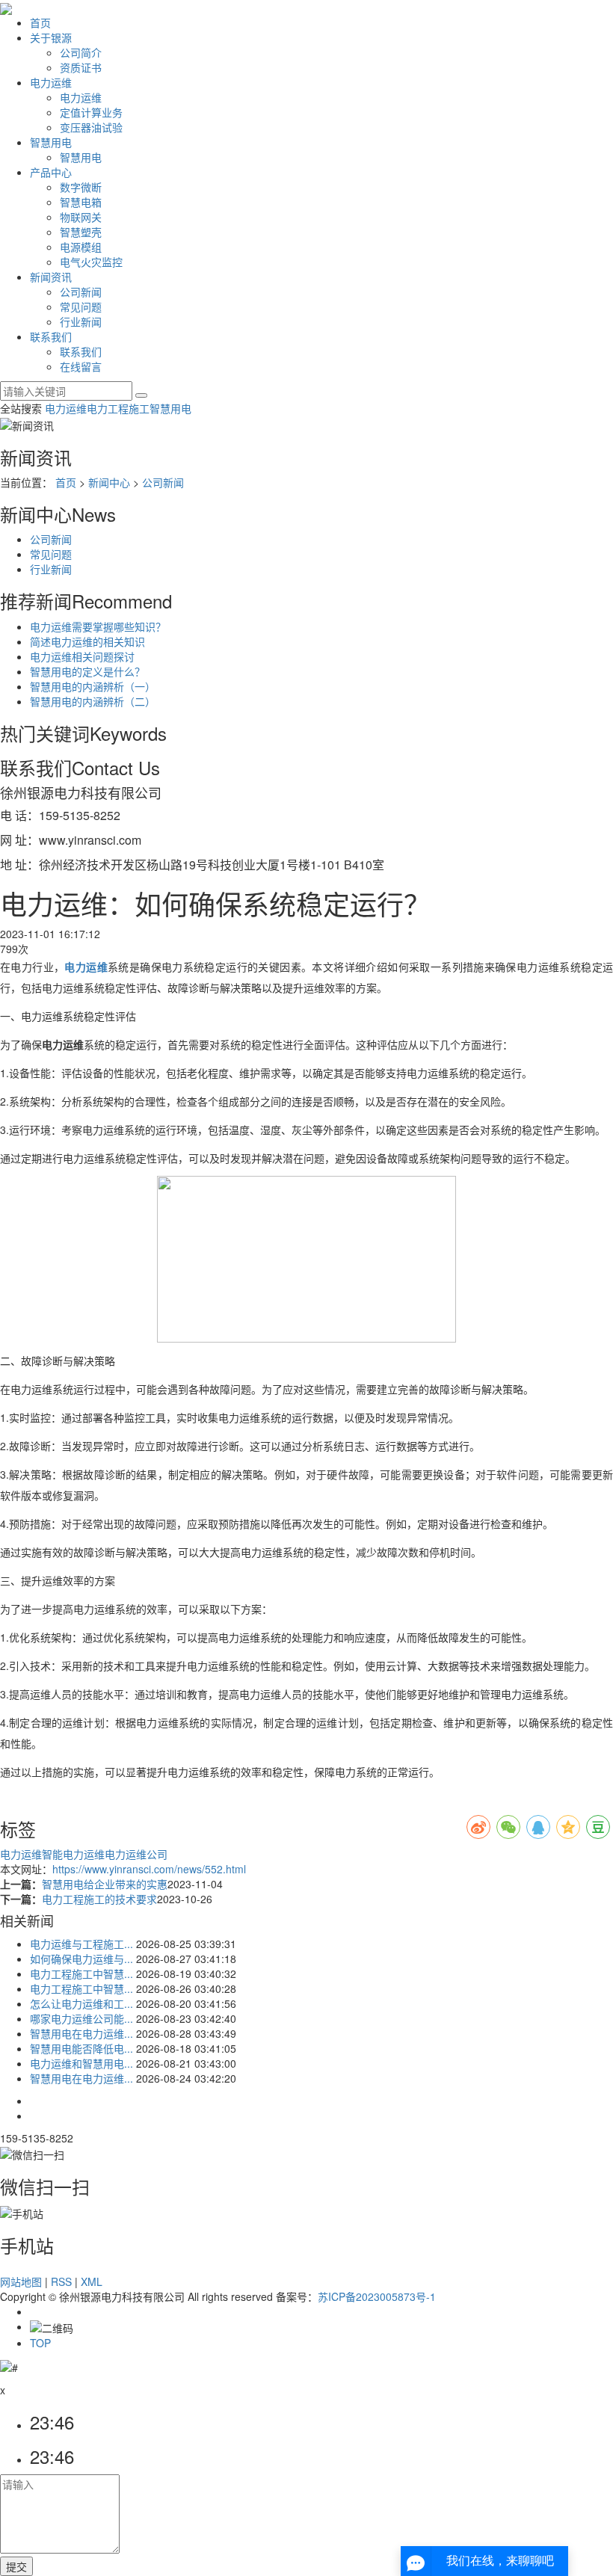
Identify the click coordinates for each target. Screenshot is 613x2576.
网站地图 (21, 2281)
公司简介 (81, 52)
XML (92, 2281)
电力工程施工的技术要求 (99, 1899)
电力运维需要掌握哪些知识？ (98, 626)
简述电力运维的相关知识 (87, 641)
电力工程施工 (118, 408)
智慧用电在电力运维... (81, 2033)
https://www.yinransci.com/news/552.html (149, 1869)
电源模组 (81, 247)
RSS (61, 2281)
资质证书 (81, 67)
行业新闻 (81, 321)
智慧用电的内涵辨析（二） (93, 701)
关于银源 (51, 37)
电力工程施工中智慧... (81, 1973)
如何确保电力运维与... (81, 1959)
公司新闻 (81, 292)
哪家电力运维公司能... (81, 2018)
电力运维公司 (136, 1854)
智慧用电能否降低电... (81, 2048)
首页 (40, 22)
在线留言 (81, 366)
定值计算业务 (91, 112)
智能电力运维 (73, 1854)
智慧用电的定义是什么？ (87, 671)
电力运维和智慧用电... (81, 2063)
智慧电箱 (81, 202)
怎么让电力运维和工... (81, 2003)
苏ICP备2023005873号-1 (377, 2296)
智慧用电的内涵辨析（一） (93, 686)
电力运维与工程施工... (81, 1944)
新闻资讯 (51, 277)
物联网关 (81, 217)
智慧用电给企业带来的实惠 (105, 1884)
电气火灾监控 (91, 262)
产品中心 (51, 172)
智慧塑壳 (81, 232)
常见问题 (81, 306)
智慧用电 (51, 142)
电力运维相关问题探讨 (82, 656)
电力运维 (51, 82)
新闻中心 (109, 482)
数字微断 (81, 187)
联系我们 (51, 336)
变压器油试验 (91, 127)
